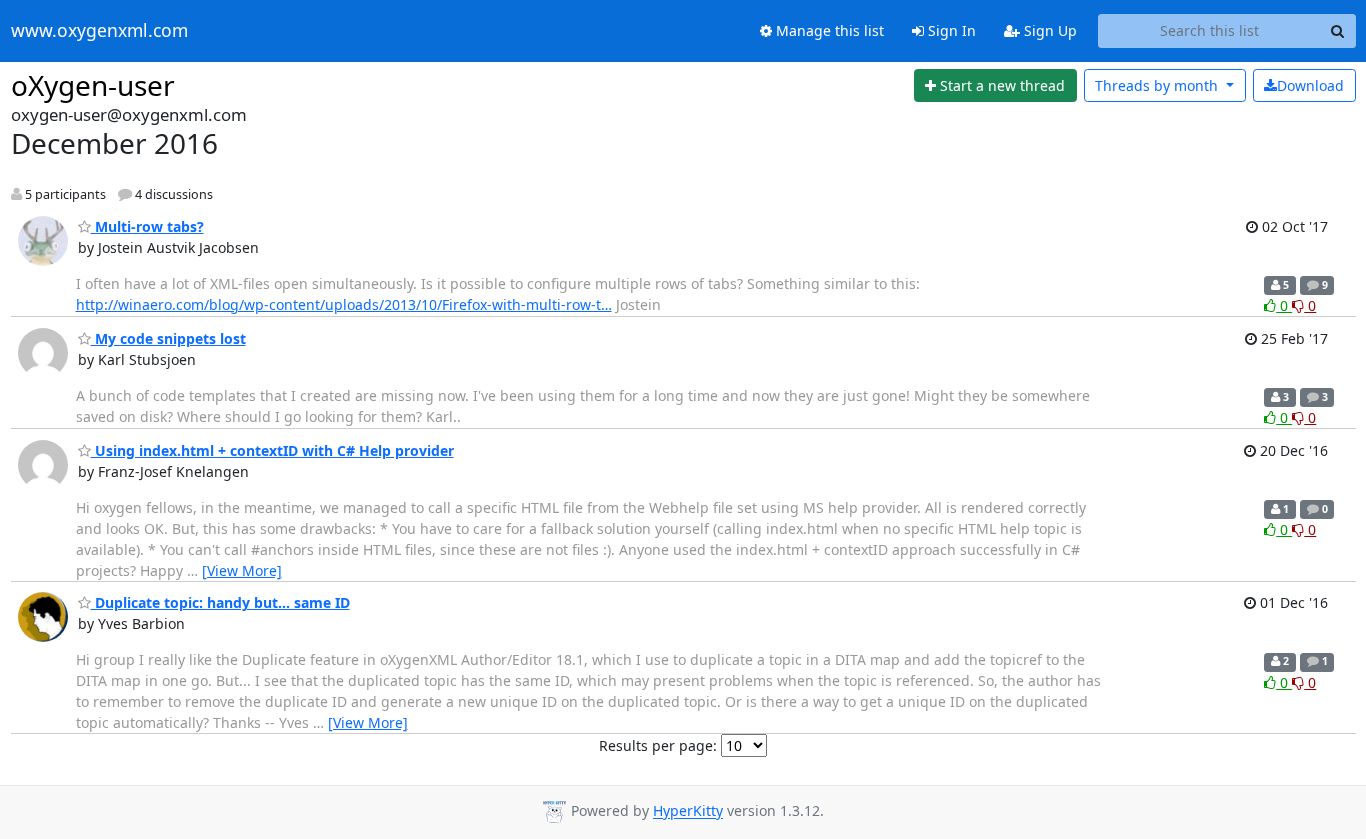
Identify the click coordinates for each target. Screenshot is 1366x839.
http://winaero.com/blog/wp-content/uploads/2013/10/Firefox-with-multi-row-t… (344, 304)
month (1158, 85)
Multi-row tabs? (147, 226)
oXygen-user (93, 85)
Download (1310, 85)
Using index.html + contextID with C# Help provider (272, 450)
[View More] (242, 570)
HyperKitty (688, 811)
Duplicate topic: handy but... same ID (220, 602)
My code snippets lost (168, 338)
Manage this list (828, 30)
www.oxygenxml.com (99, 31)
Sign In (950, 30)
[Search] (1338, 31)
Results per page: (658, 745)
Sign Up (1048, 30)
